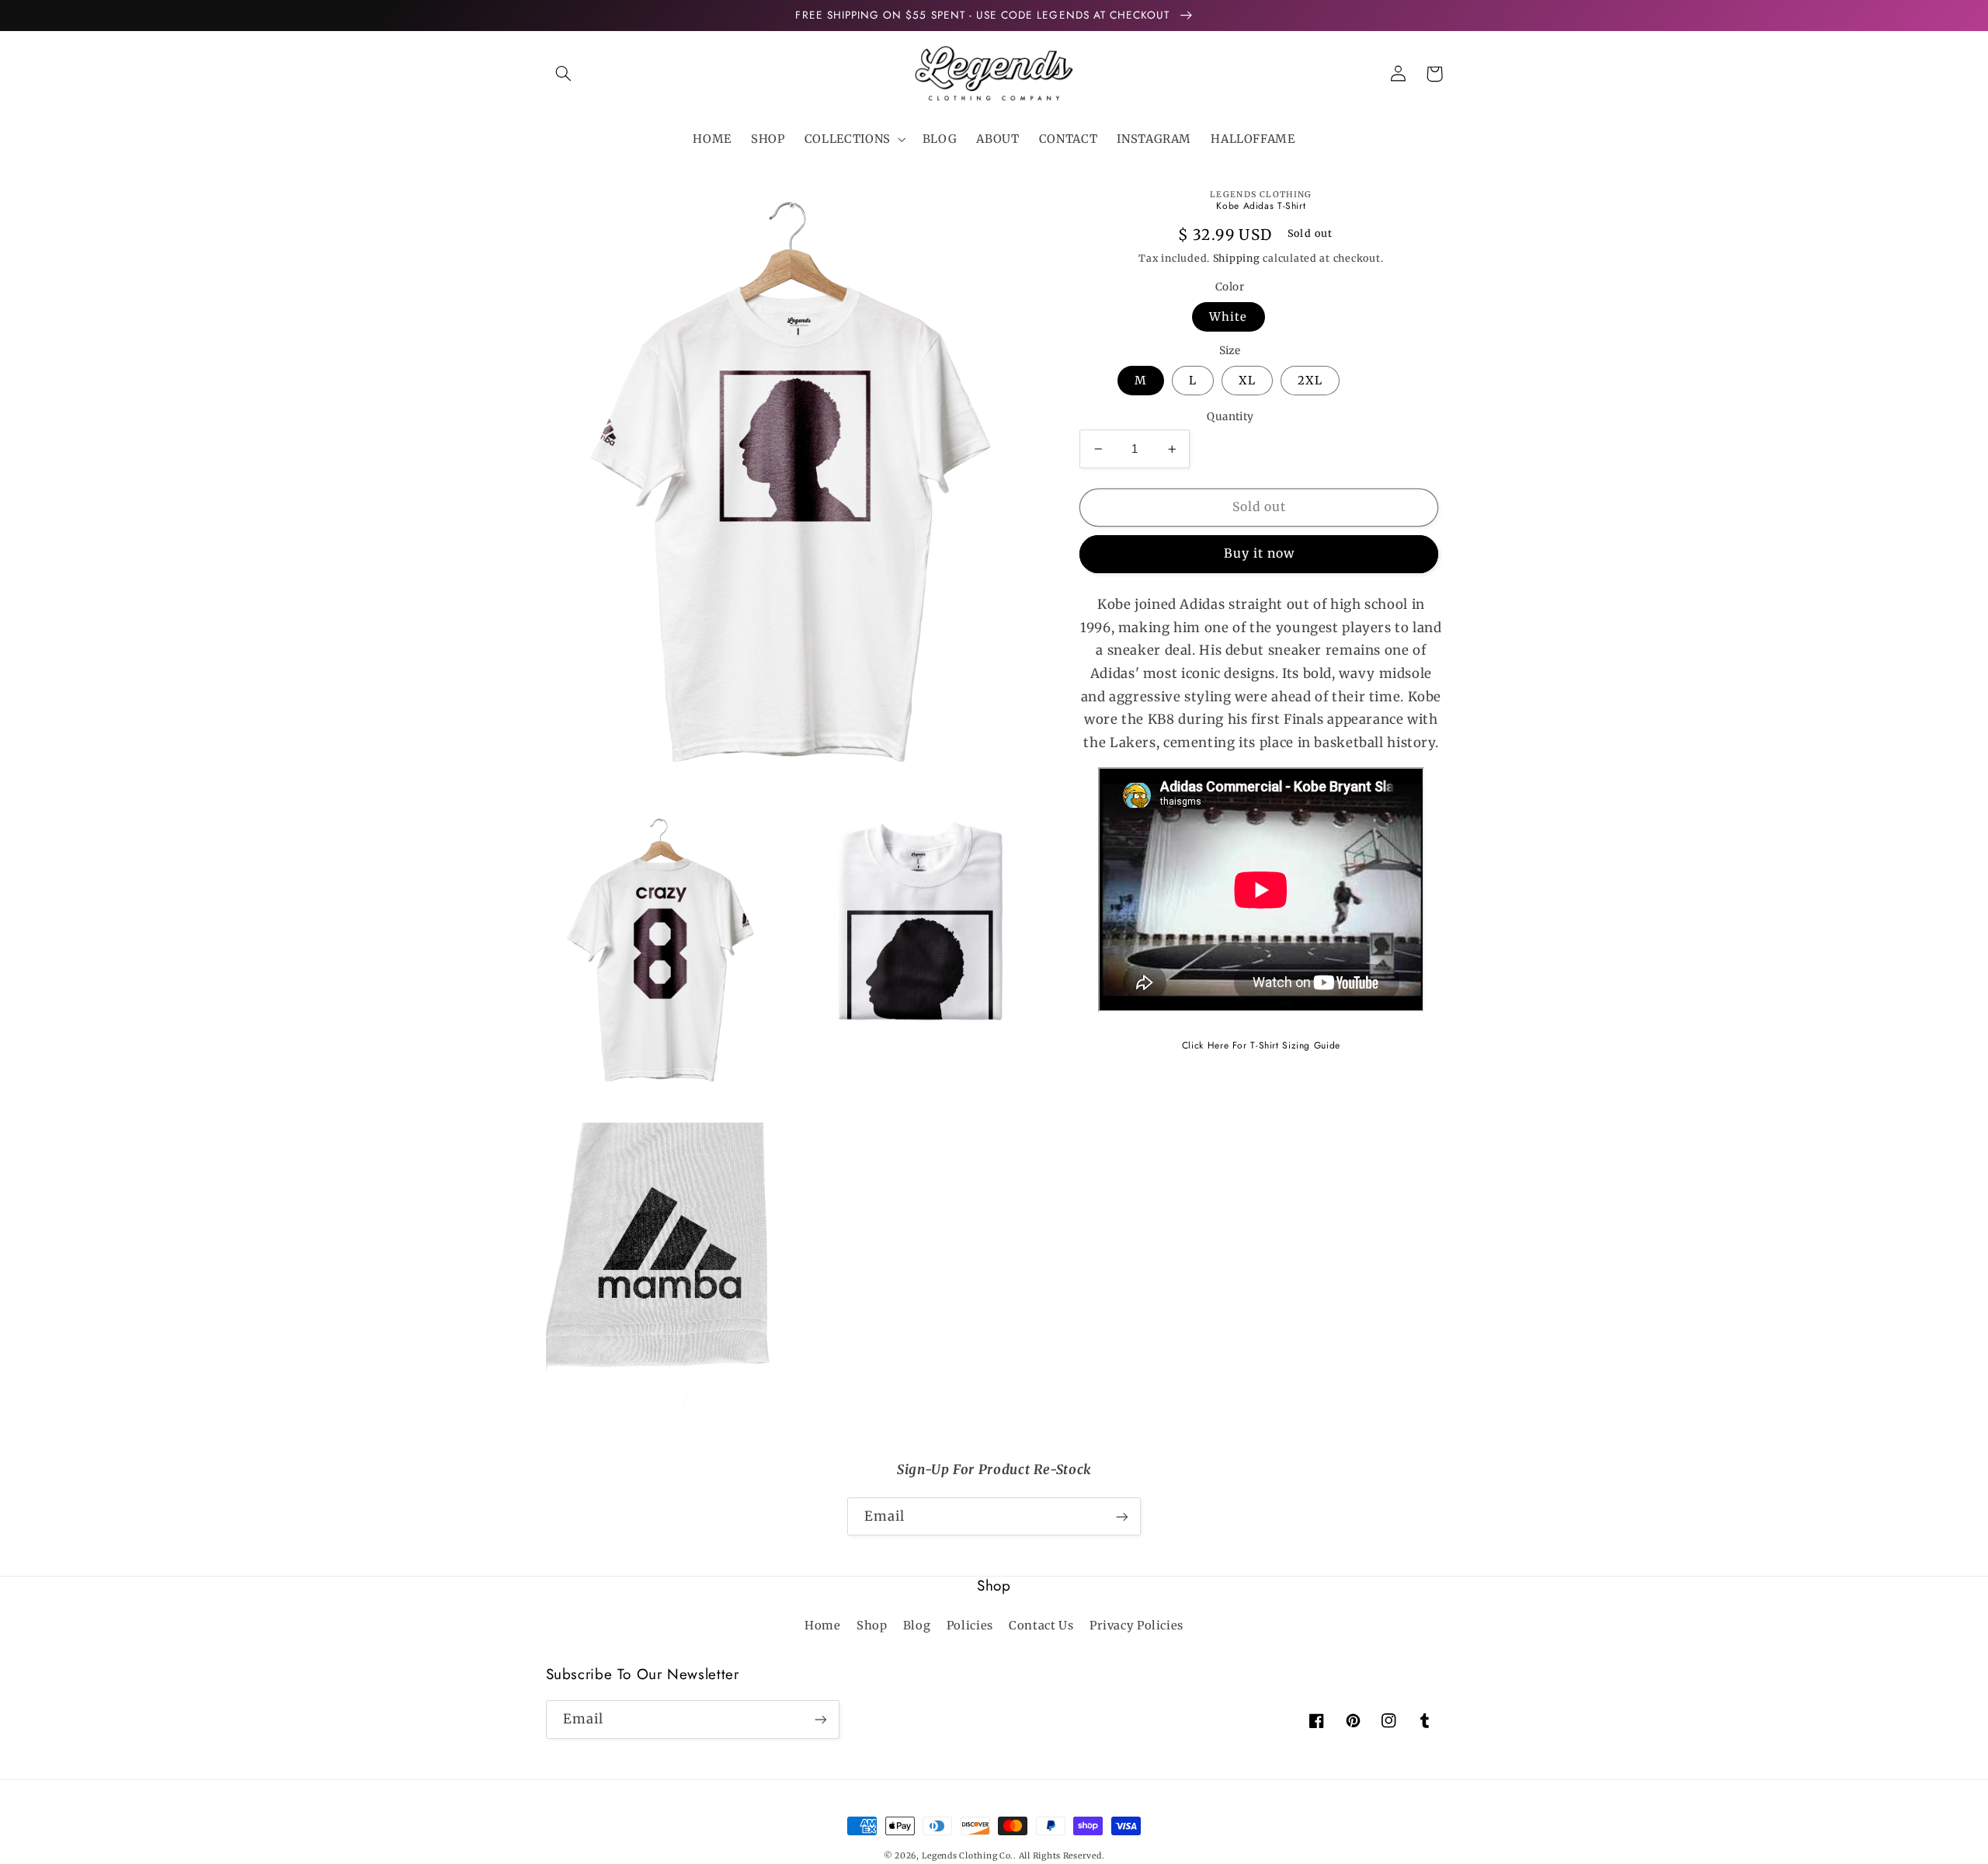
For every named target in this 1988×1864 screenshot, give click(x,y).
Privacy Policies (1136, 1626)
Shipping (1237, 258)
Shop (872, 1626)
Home (823, 1626)
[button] (564, 74)
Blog (917, 1626)
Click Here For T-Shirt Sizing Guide (1261, 1045)
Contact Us (1041, 1626)
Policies (970, 1626)
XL (1247, 381)
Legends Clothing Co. (968, 1856)
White (1228, 317)
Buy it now (1260, 553)
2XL (1310, 381)
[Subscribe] (1122, 1516)
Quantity (1230, 417)
